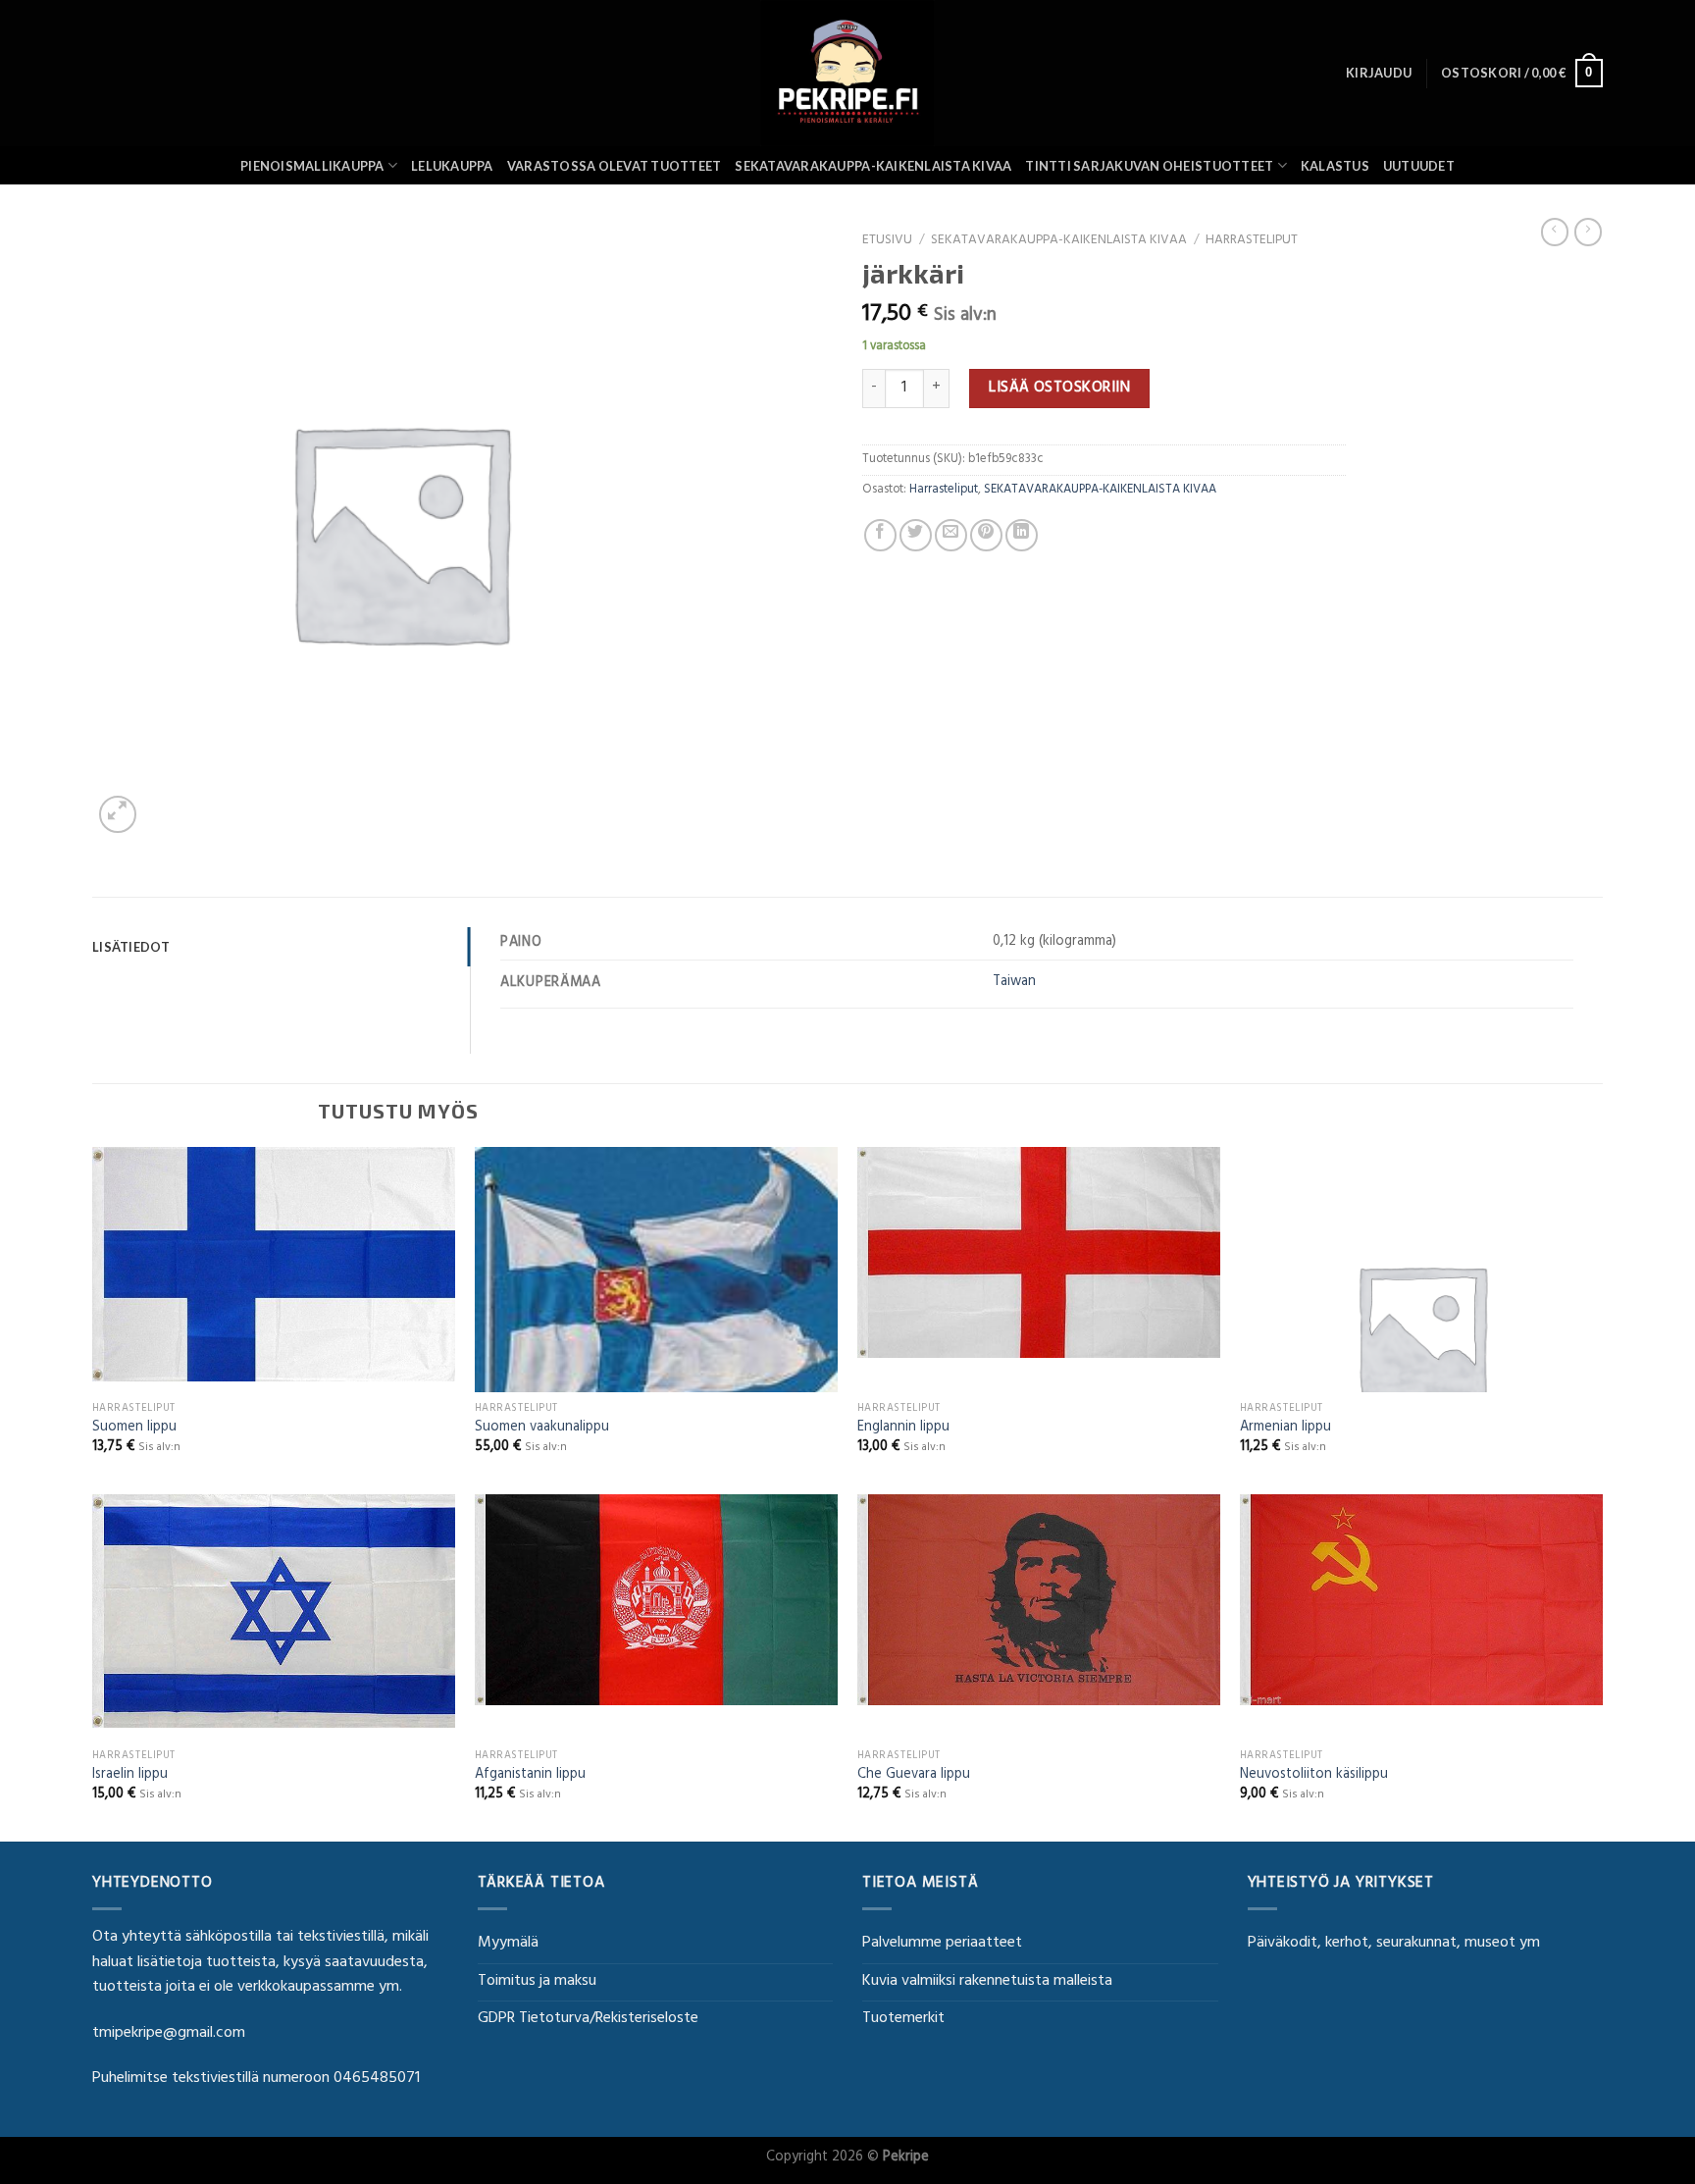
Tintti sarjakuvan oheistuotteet (1149, 166)
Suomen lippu (134, 1429)
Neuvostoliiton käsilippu (1314, 1776)
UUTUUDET (1419, 166)
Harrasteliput (1252, 241)
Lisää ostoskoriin (1059, 389)
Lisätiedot (131, 947)
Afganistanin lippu (530, 1776)
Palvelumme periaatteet (942, 1944)
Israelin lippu (130, 1776)
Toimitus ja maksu (537, 1982)
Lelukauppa (452, 166)
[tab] (281, 947)
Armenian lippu (1285, 1429)
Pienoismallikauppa (312, 166)
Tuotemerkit (903, 2019)
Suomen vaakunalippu (542, 1429)
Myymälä (508, 1944)
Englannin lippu (903, 1429)
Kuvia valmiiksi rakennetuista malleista (987, 1982)
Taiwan (1014, 983)
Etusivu (887, 241)
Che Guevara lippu (914, 1776)
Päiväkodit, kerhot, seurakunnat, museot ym (1394, 1944)
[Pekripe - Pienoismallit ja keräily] (847, 73)
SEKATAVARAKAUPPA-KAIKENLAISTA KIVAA (873, 166)
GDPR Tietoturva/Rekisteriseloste (588, 2019)
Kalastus (1335, 166)
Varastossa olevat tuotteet (615, 166)
